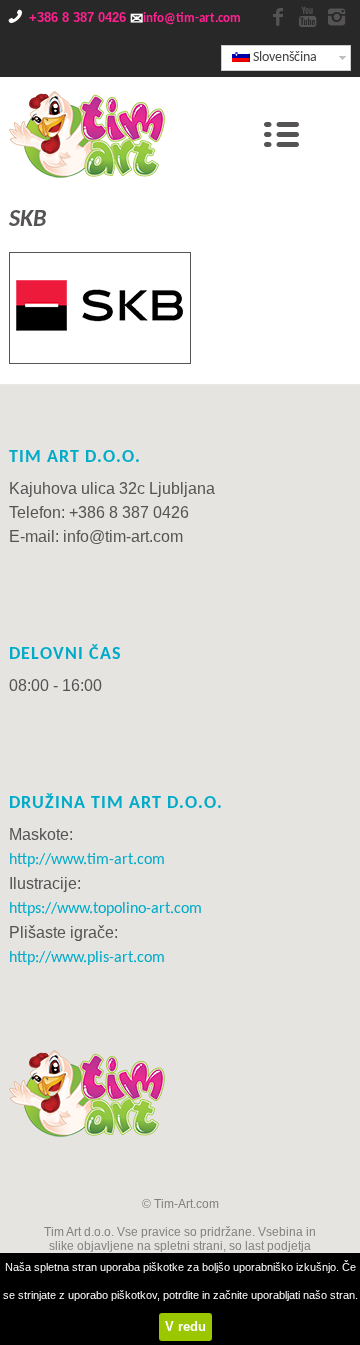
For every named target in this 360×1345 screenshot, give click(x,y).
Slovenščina (283, 57)
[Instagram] (336, 18)
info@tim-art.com (192, 18)
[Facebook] (278, 18)
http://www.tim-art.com (87, 860)
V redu (185, 1326)
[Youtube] (307, 18)
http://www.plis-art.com (87, 958)
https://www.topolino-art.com (105, 909)
